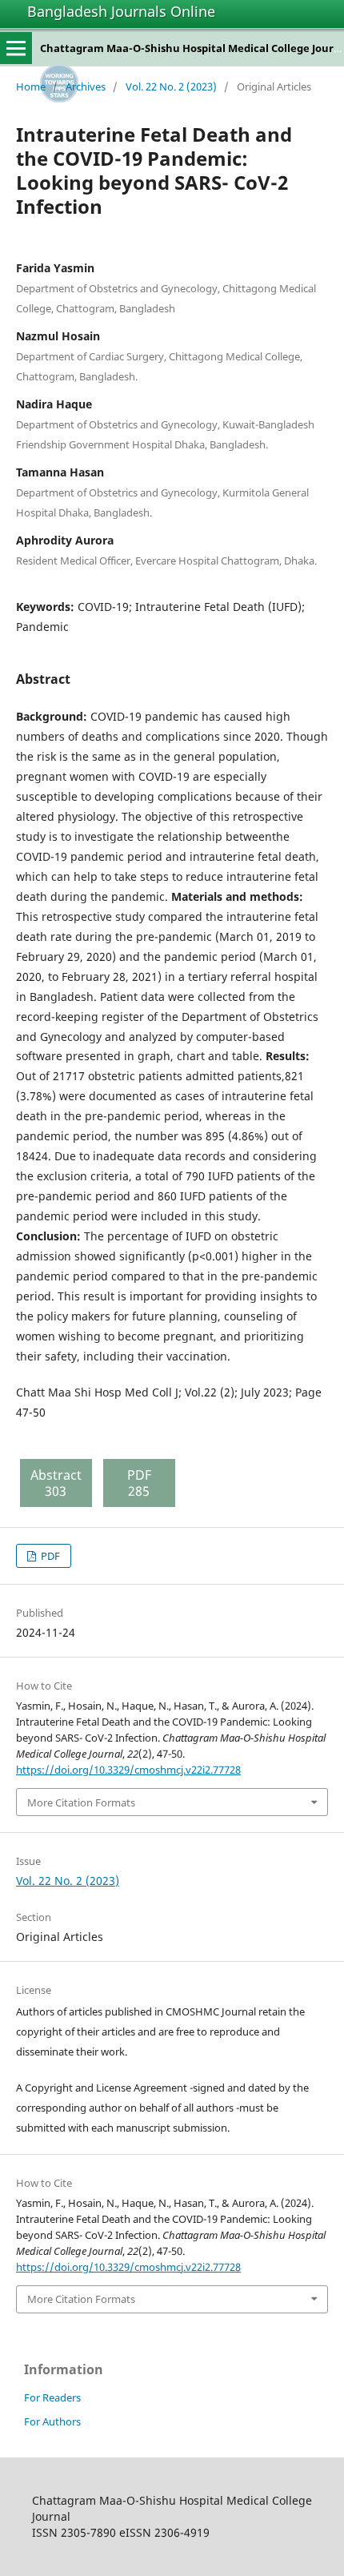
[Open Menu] (16, 48)
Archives (86, 86)
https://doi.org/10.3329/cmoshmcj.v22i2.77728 (128, 1770)
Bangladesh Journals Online (121, 11)
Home (31, 86)
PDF (49, 1556)
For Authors (52, 2421)
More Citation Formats (81, 1802)
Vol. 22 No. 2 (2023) (171, 86)
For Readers (52, 2397)
